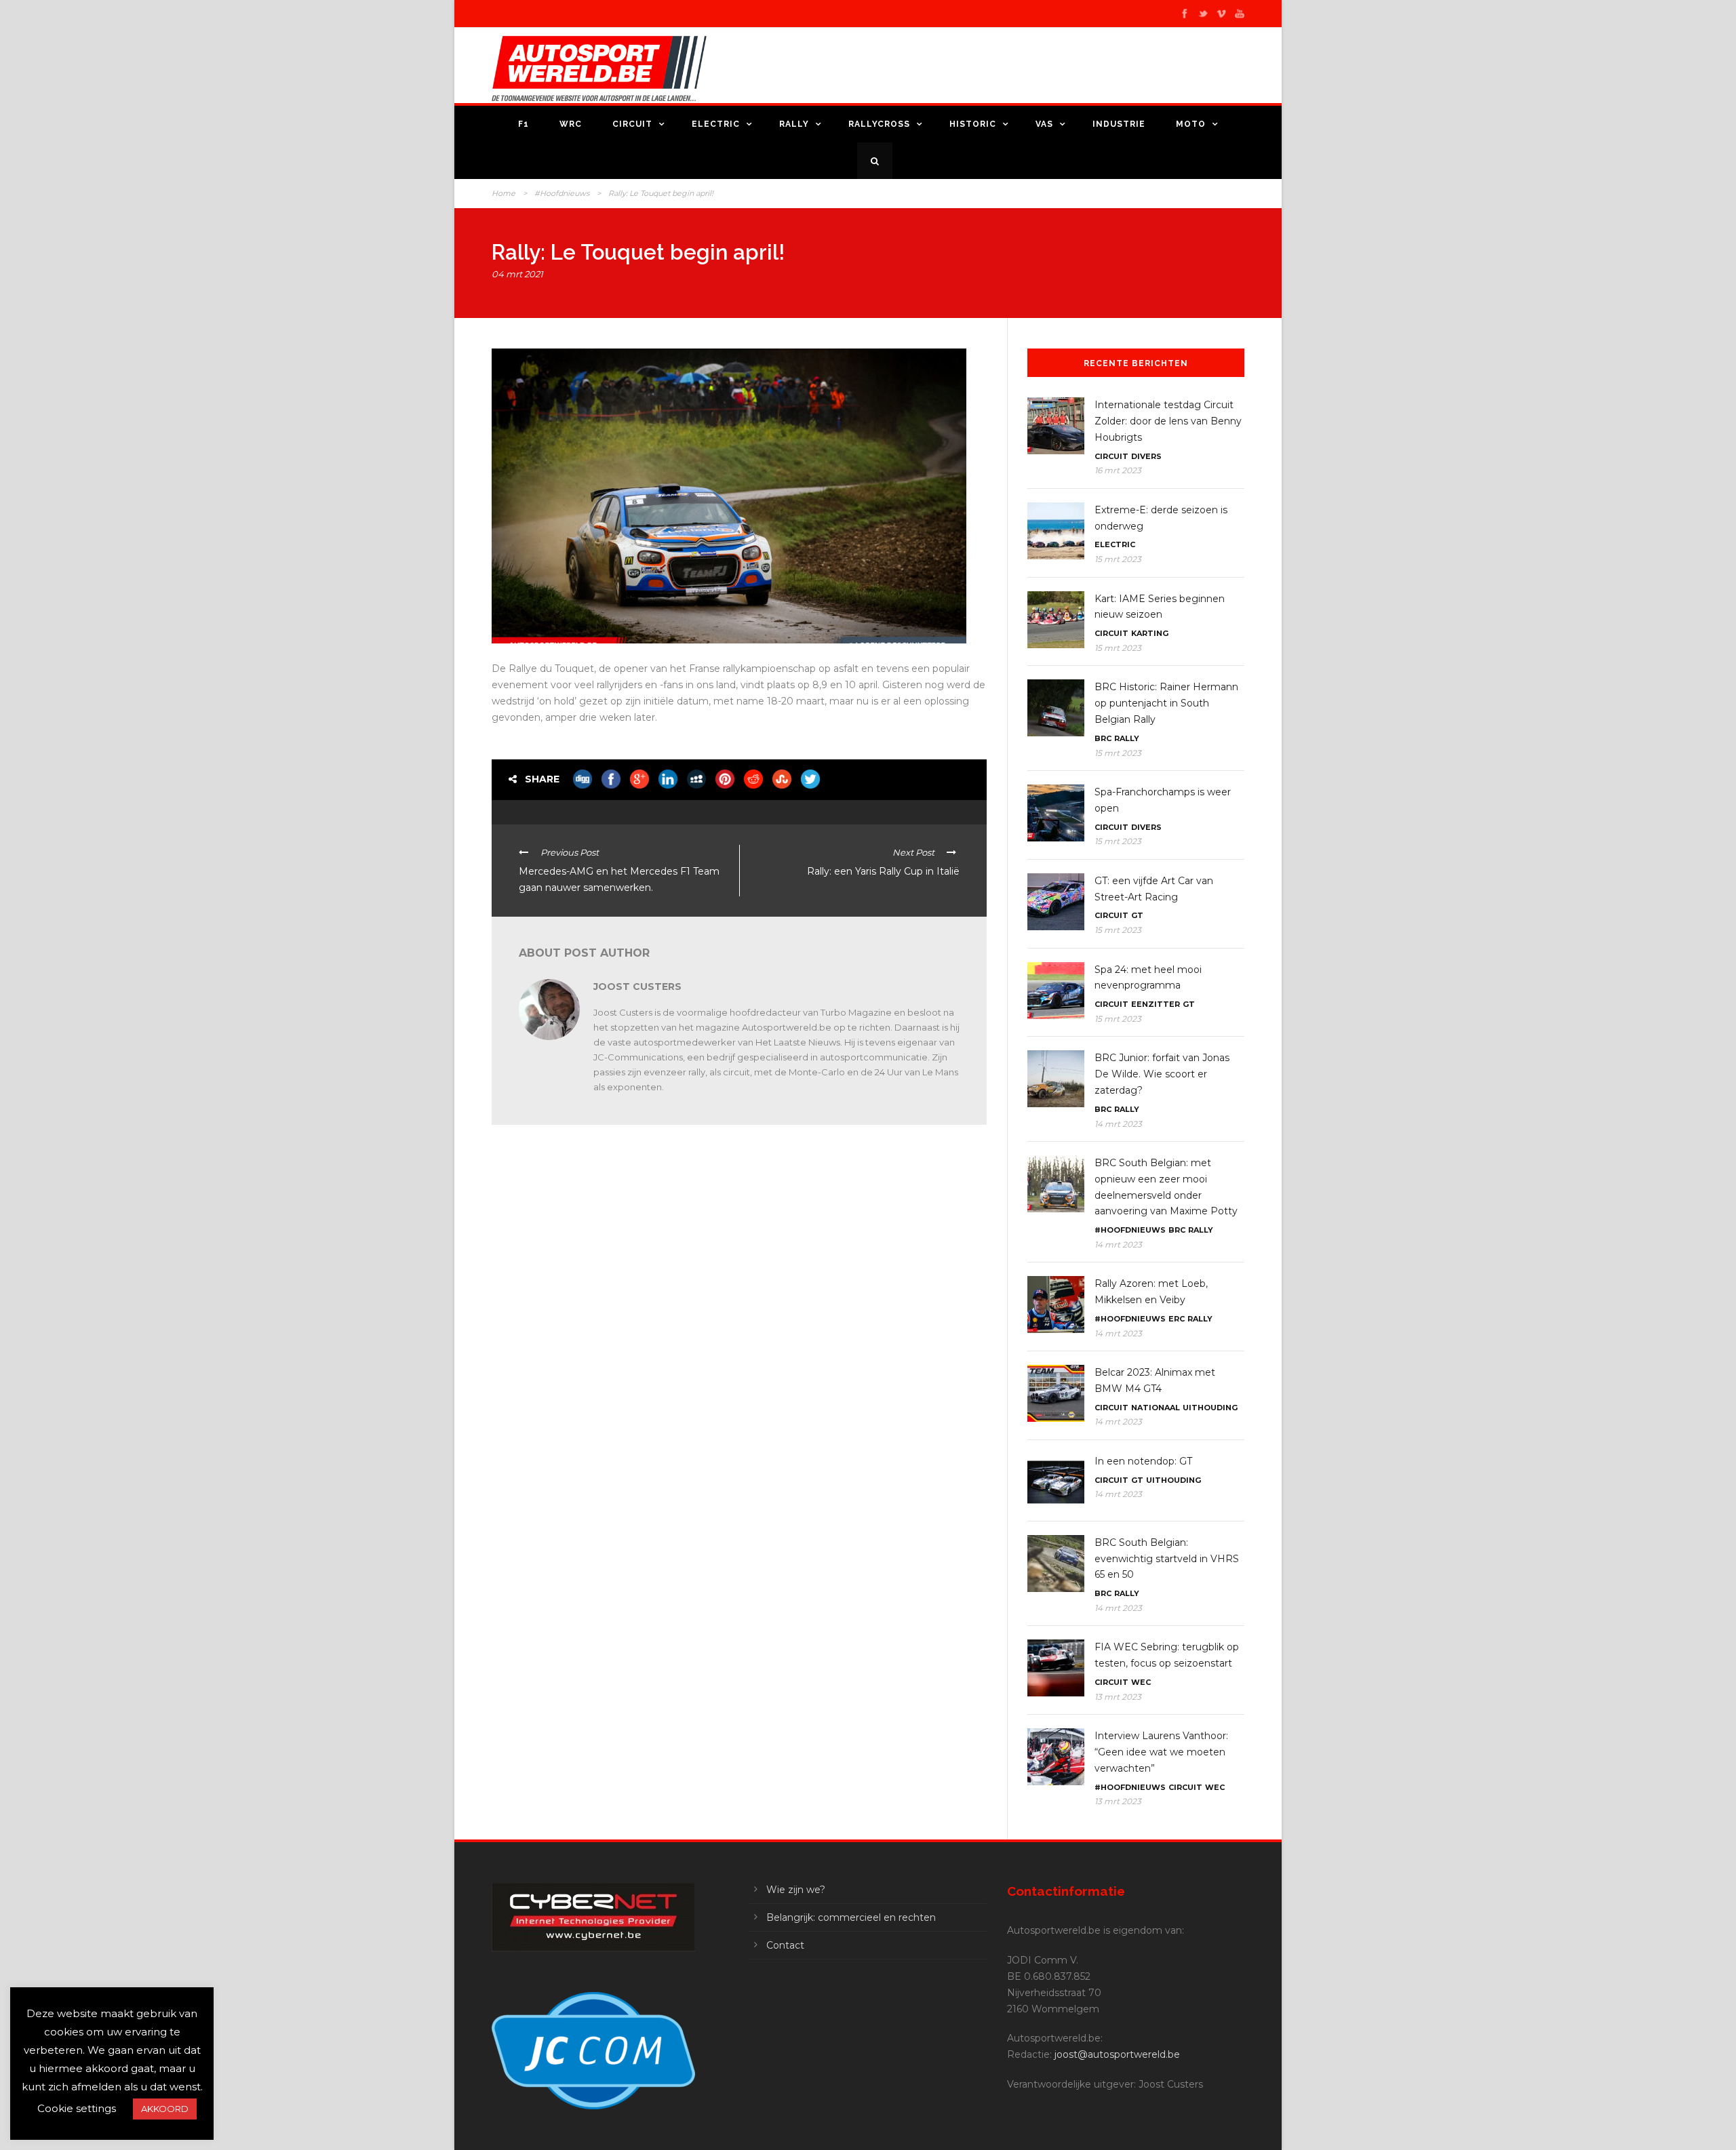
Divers (1146, 456)
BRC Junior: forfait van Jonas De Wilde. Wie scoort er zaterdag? (1162, 1074)
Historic (973, 124)
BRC (1103, 738)
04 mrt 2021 (517, 274)
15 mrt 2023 (1118, 559)
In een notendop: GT (1143, 1461)
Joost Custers (637, 987)
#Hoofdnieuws (562, 193)
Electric (716, 124)
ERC (1177, 1319)
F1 (524, 124)
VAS (1044, 124)
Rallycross (879, 124)
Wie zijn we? (796, 1890)
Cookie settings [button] (77, 2108)
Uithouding (1210, 1408)
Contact (785, 1945)
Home (504, 193)
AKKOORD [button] (165, 2109)
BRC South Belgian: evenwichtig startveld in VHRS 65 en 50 (1167, 1559)
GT (1137, 915)
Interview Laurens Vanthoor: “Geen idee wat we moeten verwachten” (1161, 1752)
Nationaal (1156, 1408)
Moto (1191, 124)
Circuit (632, 124)
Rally (794, 124)
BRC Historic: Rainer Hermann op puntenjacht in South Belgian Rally (1166, 703)
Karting (1150, 633)
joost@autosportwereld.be (1117, 2054)
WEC (1141, 1682)
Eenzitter (1156, 1004)
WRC (571, 124)
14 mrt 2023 (1118, 1124)
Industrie (1119, 124)
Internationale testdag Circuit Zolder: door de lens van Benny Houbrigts (1168, 421)
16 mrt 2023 (1118, 470)
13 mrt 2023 (1118, 1697)
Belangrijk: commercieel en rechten (851, 1917)
